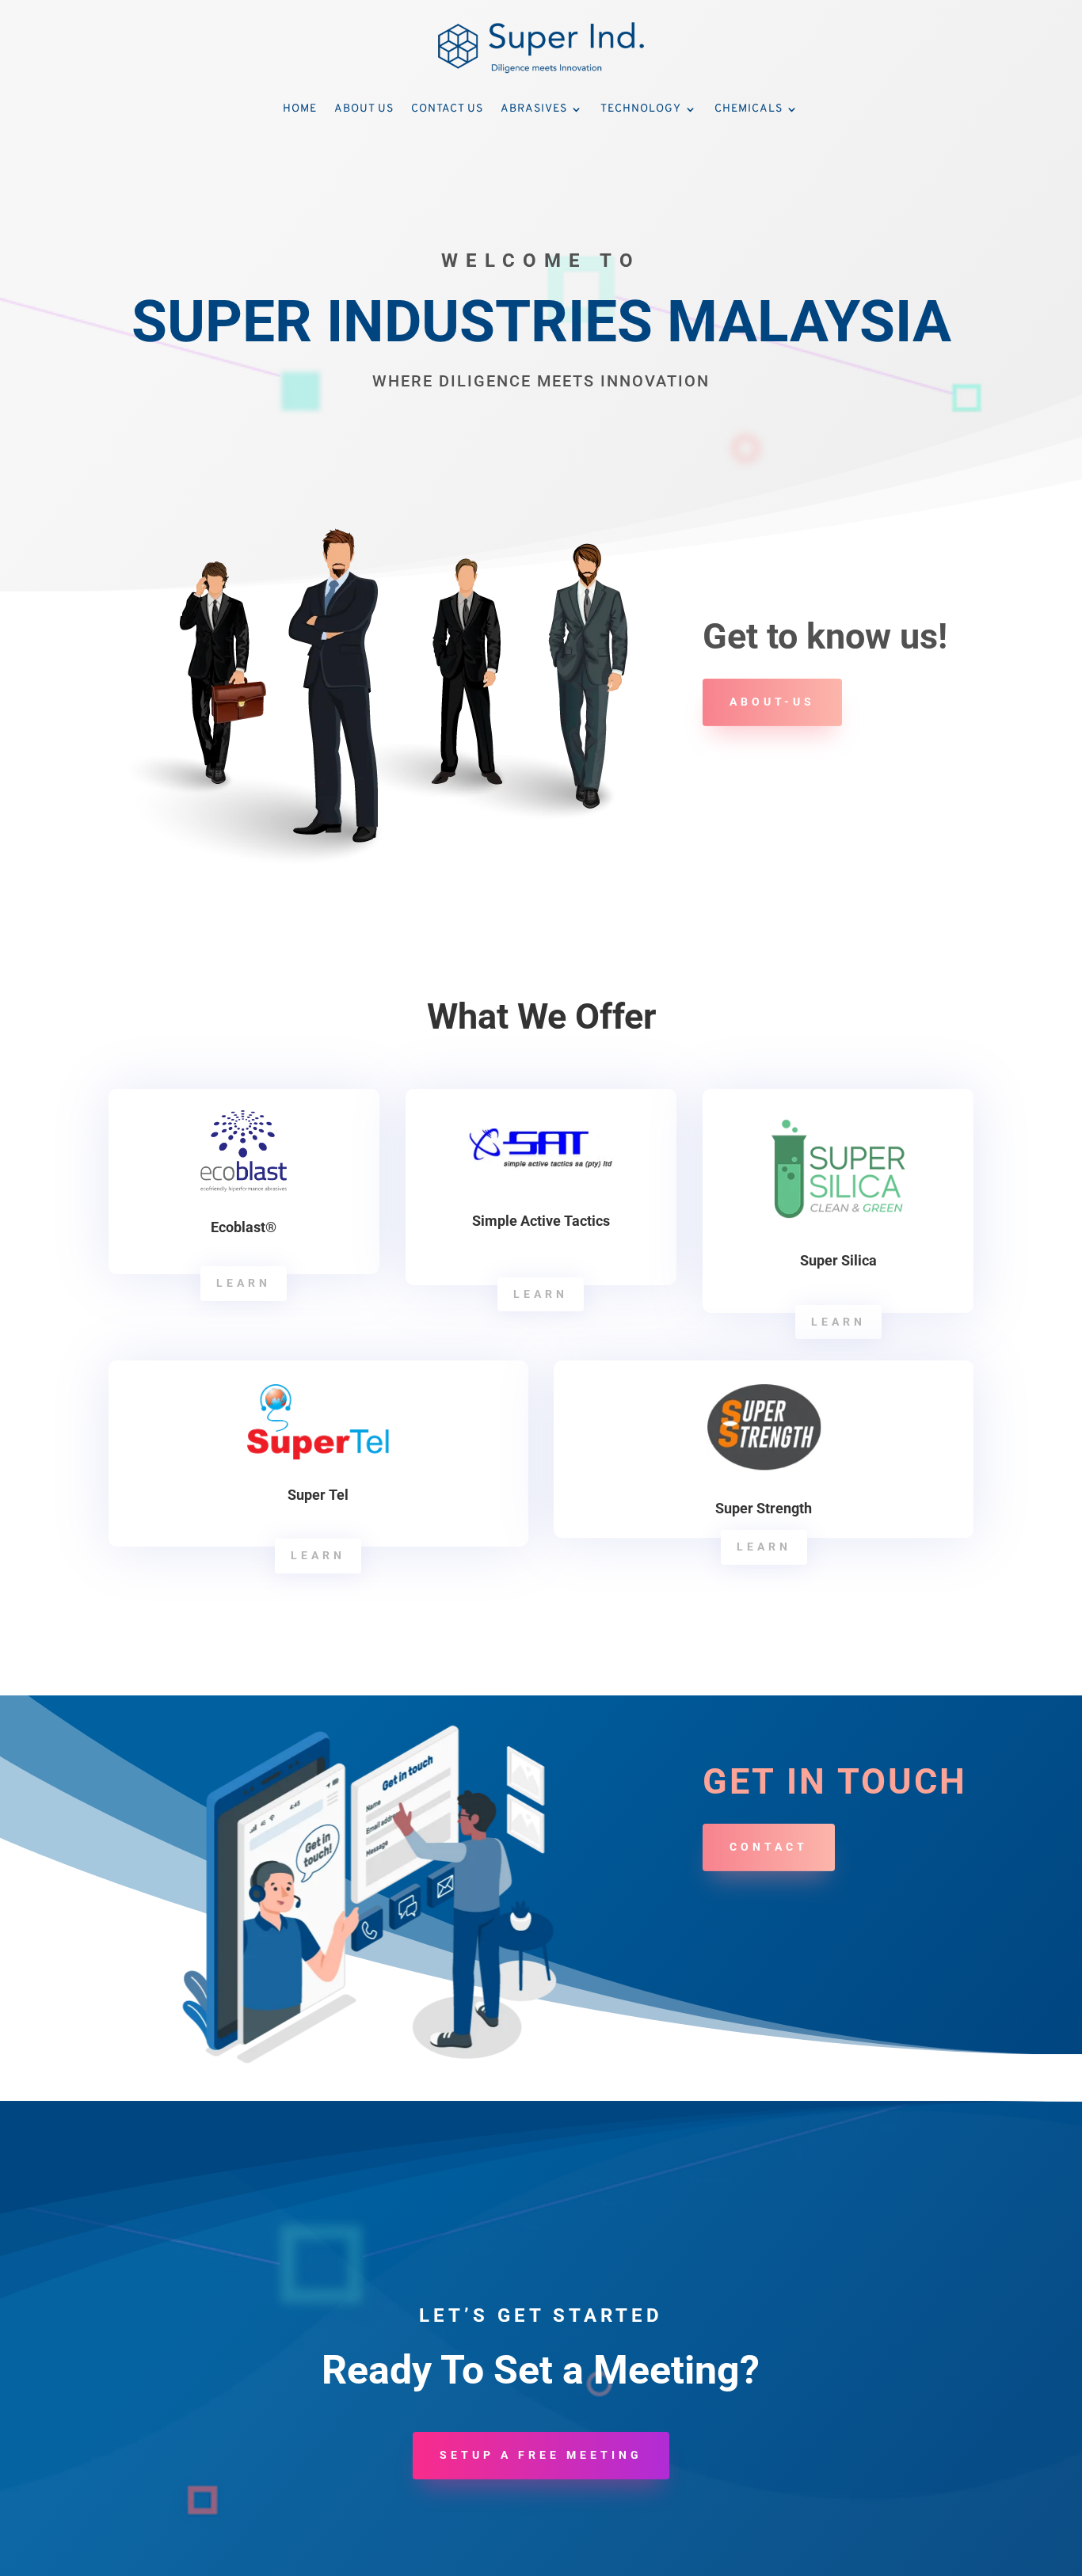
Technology (641, 109)
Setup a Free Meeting (541, 2455)
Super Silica (838, 1260)
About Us (364, 109)
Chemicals (749, 109)
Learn (244, 1283)
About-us (772, 702)
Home (300, 109)
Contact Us (447, 109)
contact (769, 1847)
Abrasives (534, 109)
